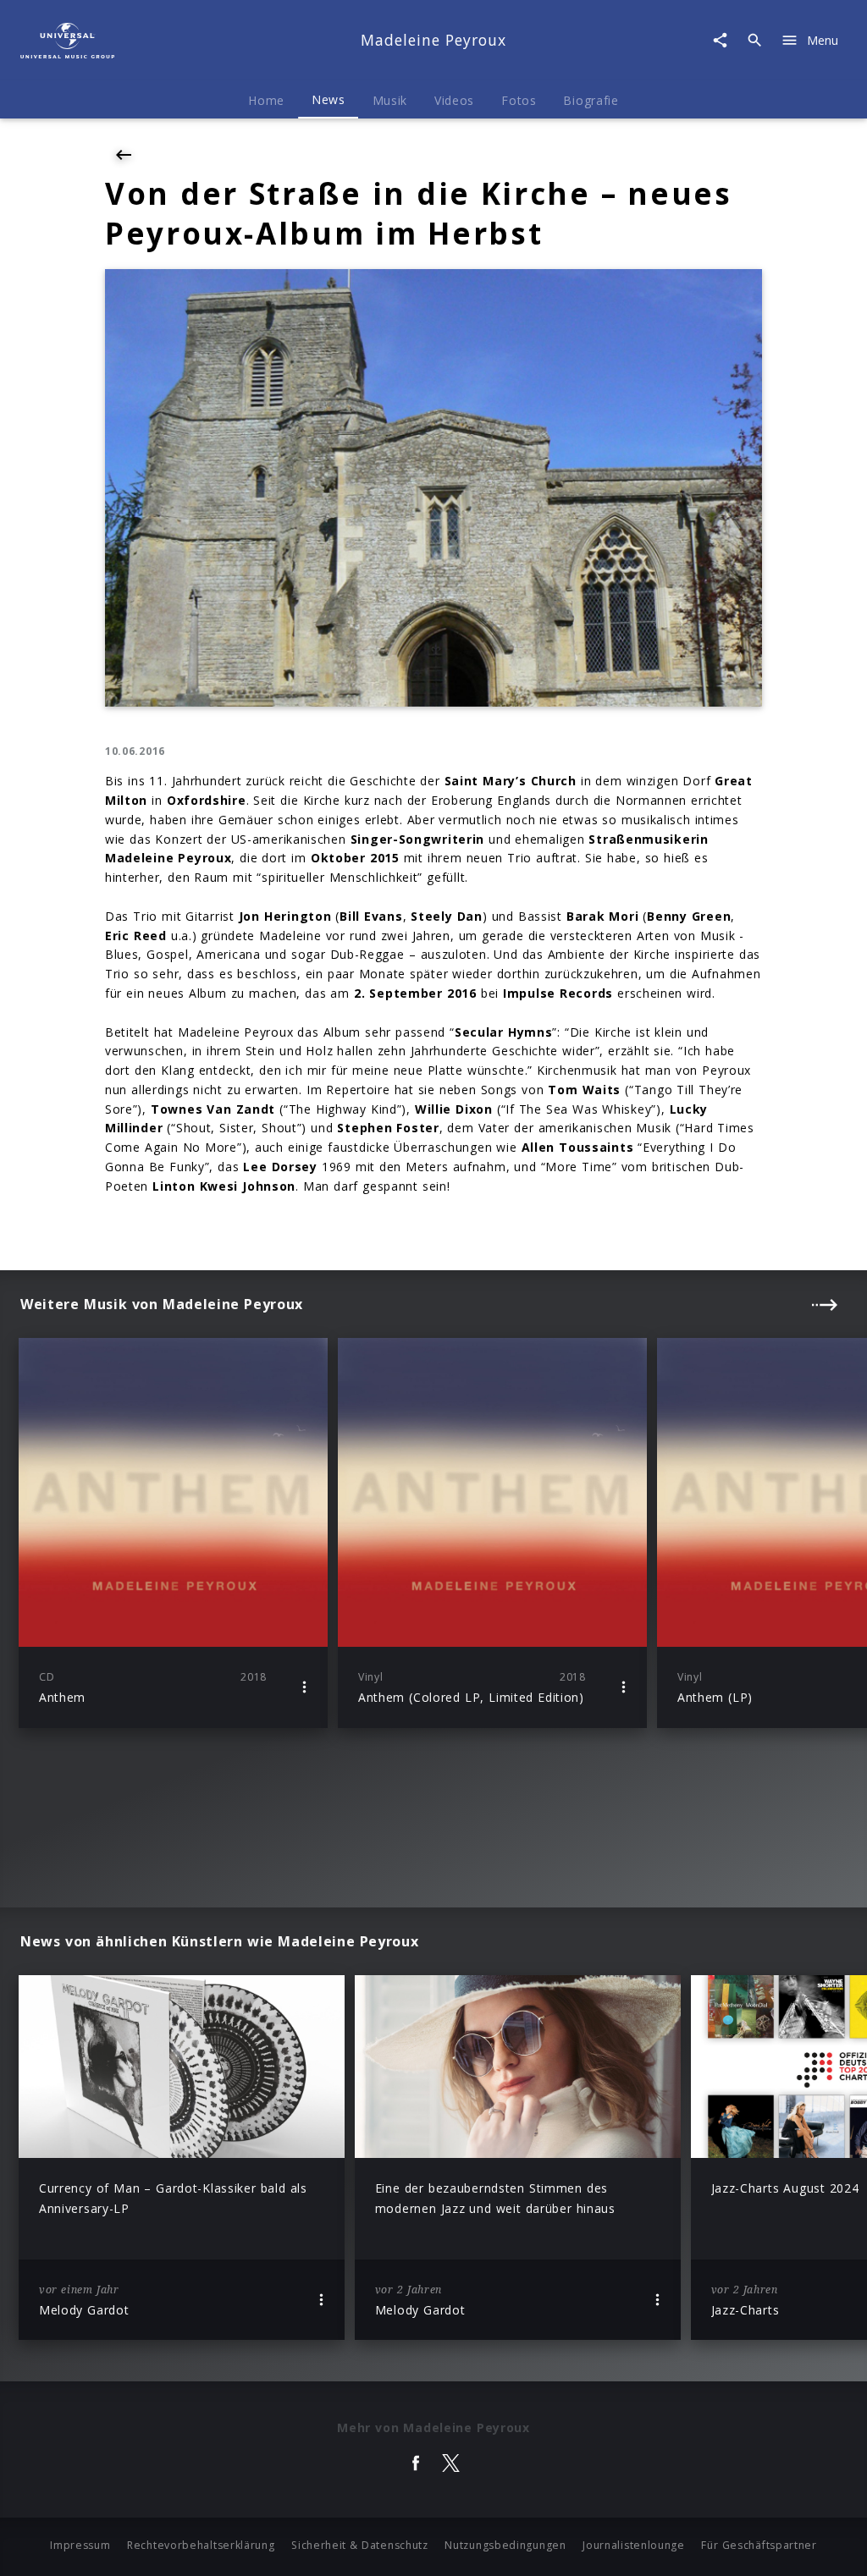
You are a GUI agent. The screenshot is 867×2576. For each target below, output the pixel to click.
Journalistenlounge (634, 2545)
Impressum (80, 2545)
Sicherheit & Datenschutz (360, 2545)
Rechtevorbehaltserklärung (201, 2545)
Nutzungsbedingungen (505, 2545)
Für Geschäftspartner (759, 2545)
